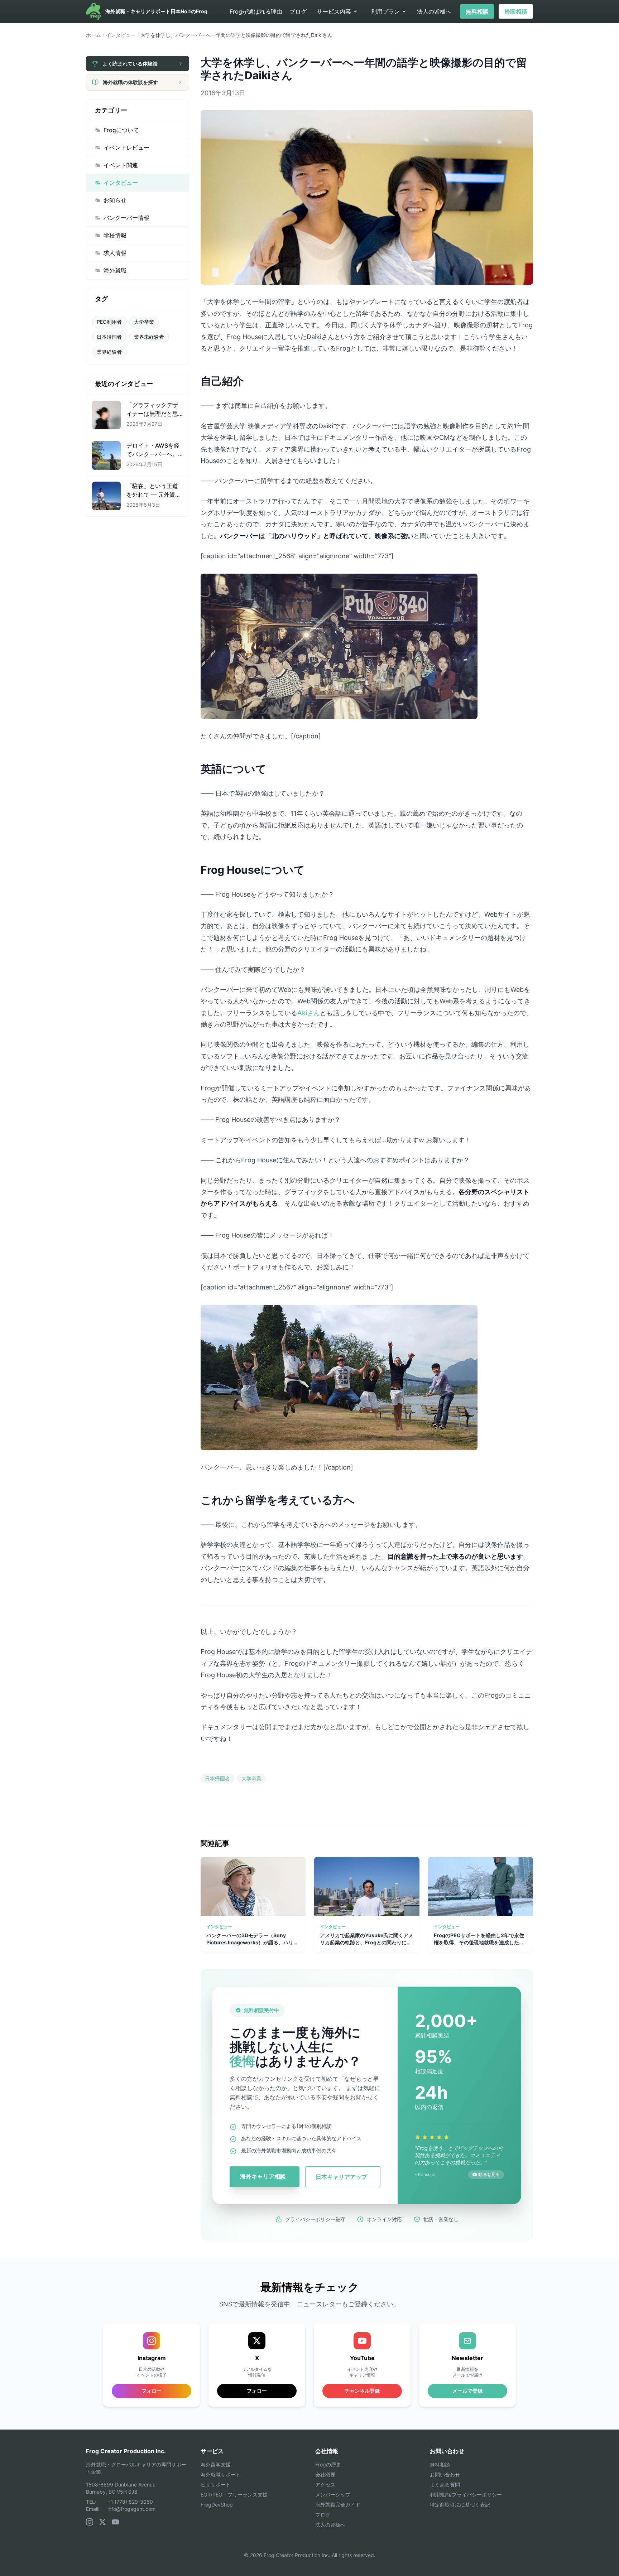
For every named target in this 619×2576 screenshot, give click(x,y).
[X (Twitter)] (102, 2522)
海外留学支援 (216, 2464)
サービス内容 (334, 11)
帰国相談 (516, 11)
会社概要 (325, 2474)
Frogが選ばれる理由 (256, 11)
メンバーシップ (333, 2495)
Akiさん (309, 1013)
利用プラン (385, 11)
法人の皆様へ (434, 11)
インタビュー (121, 35)
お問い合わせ (445, 2474)
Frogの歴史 (328, 2464)
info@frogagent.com (131, 2509)
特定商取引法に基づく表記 (460, 2505)
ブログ (298, 11)
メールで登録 (467, 2391)
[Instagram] (90, 2522)
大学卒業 (144, 322)
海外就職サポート (221, 2474)
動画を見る (489, 2174)
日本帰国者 (109, 337)
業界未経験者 (149, 337)
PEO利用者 (109, 322)
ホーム (93, 35)
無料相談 (477, 11)
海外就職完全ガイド (338, 2505)
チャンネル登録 (362, 2391)
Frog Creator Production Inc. (126, 2451)
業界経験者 (109, 352)
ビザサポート (216, 2485)
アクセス (325, 2485)
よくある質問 (445, 2485)
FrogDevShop (217, 2505)
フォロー (257, 2391)
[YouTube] (115, 2522)
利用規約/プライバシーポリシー (466, 2495)
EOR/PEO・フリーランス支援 (234, 2495)
